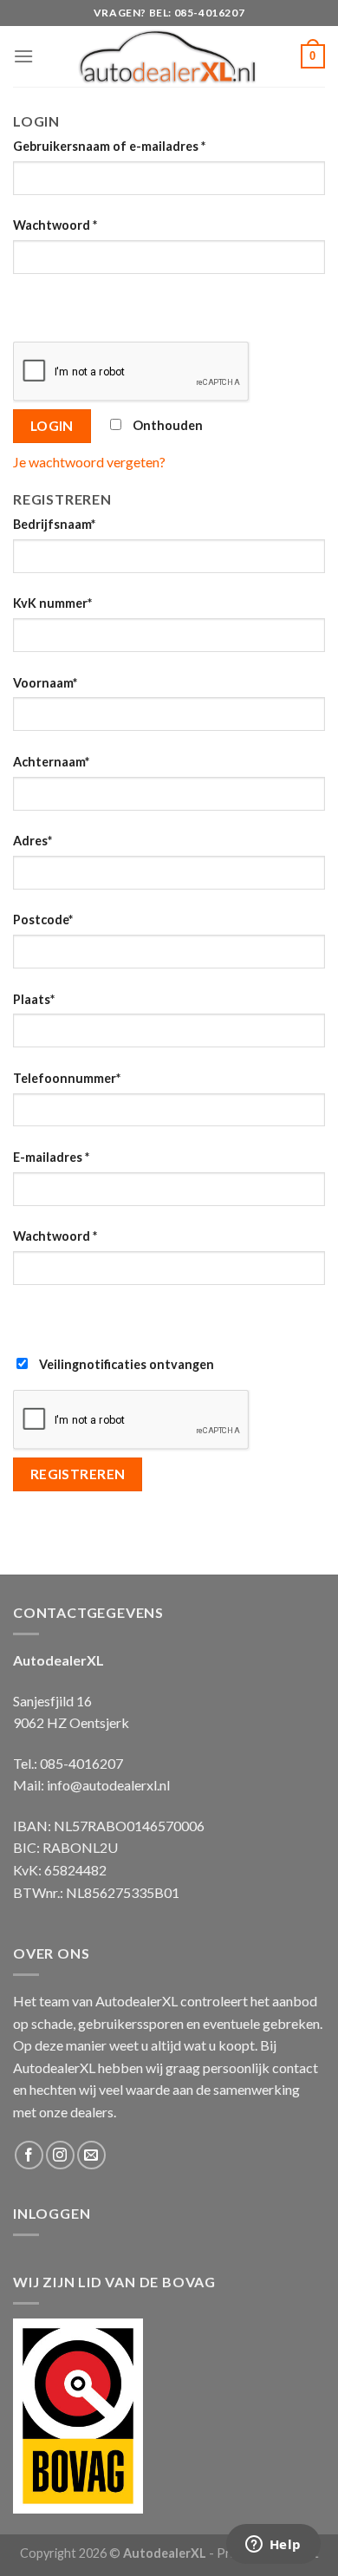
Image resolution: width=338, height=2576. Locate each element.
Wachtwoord (55, 225)
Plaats (34, 999)
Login (52, 426)
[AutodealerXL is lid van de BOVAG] (78, 2413)
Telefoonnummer (67, 1078)
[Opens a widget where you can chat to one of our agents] (273, 2546)
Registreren (78, 1474)
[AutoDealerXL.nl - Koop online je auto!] (168, 56)
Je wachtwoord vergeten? (89, 462)
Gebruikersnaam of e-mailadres (109, 146)
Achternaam (51, 762)
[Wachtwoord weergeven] (30, 305)
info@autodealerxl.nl (108, 1785)
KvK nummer (52, 603)
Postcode (43, 920)
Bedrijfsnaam (54, 524)
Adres (32, 841)
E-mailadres (51, 1157)
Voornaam (45, 683)
